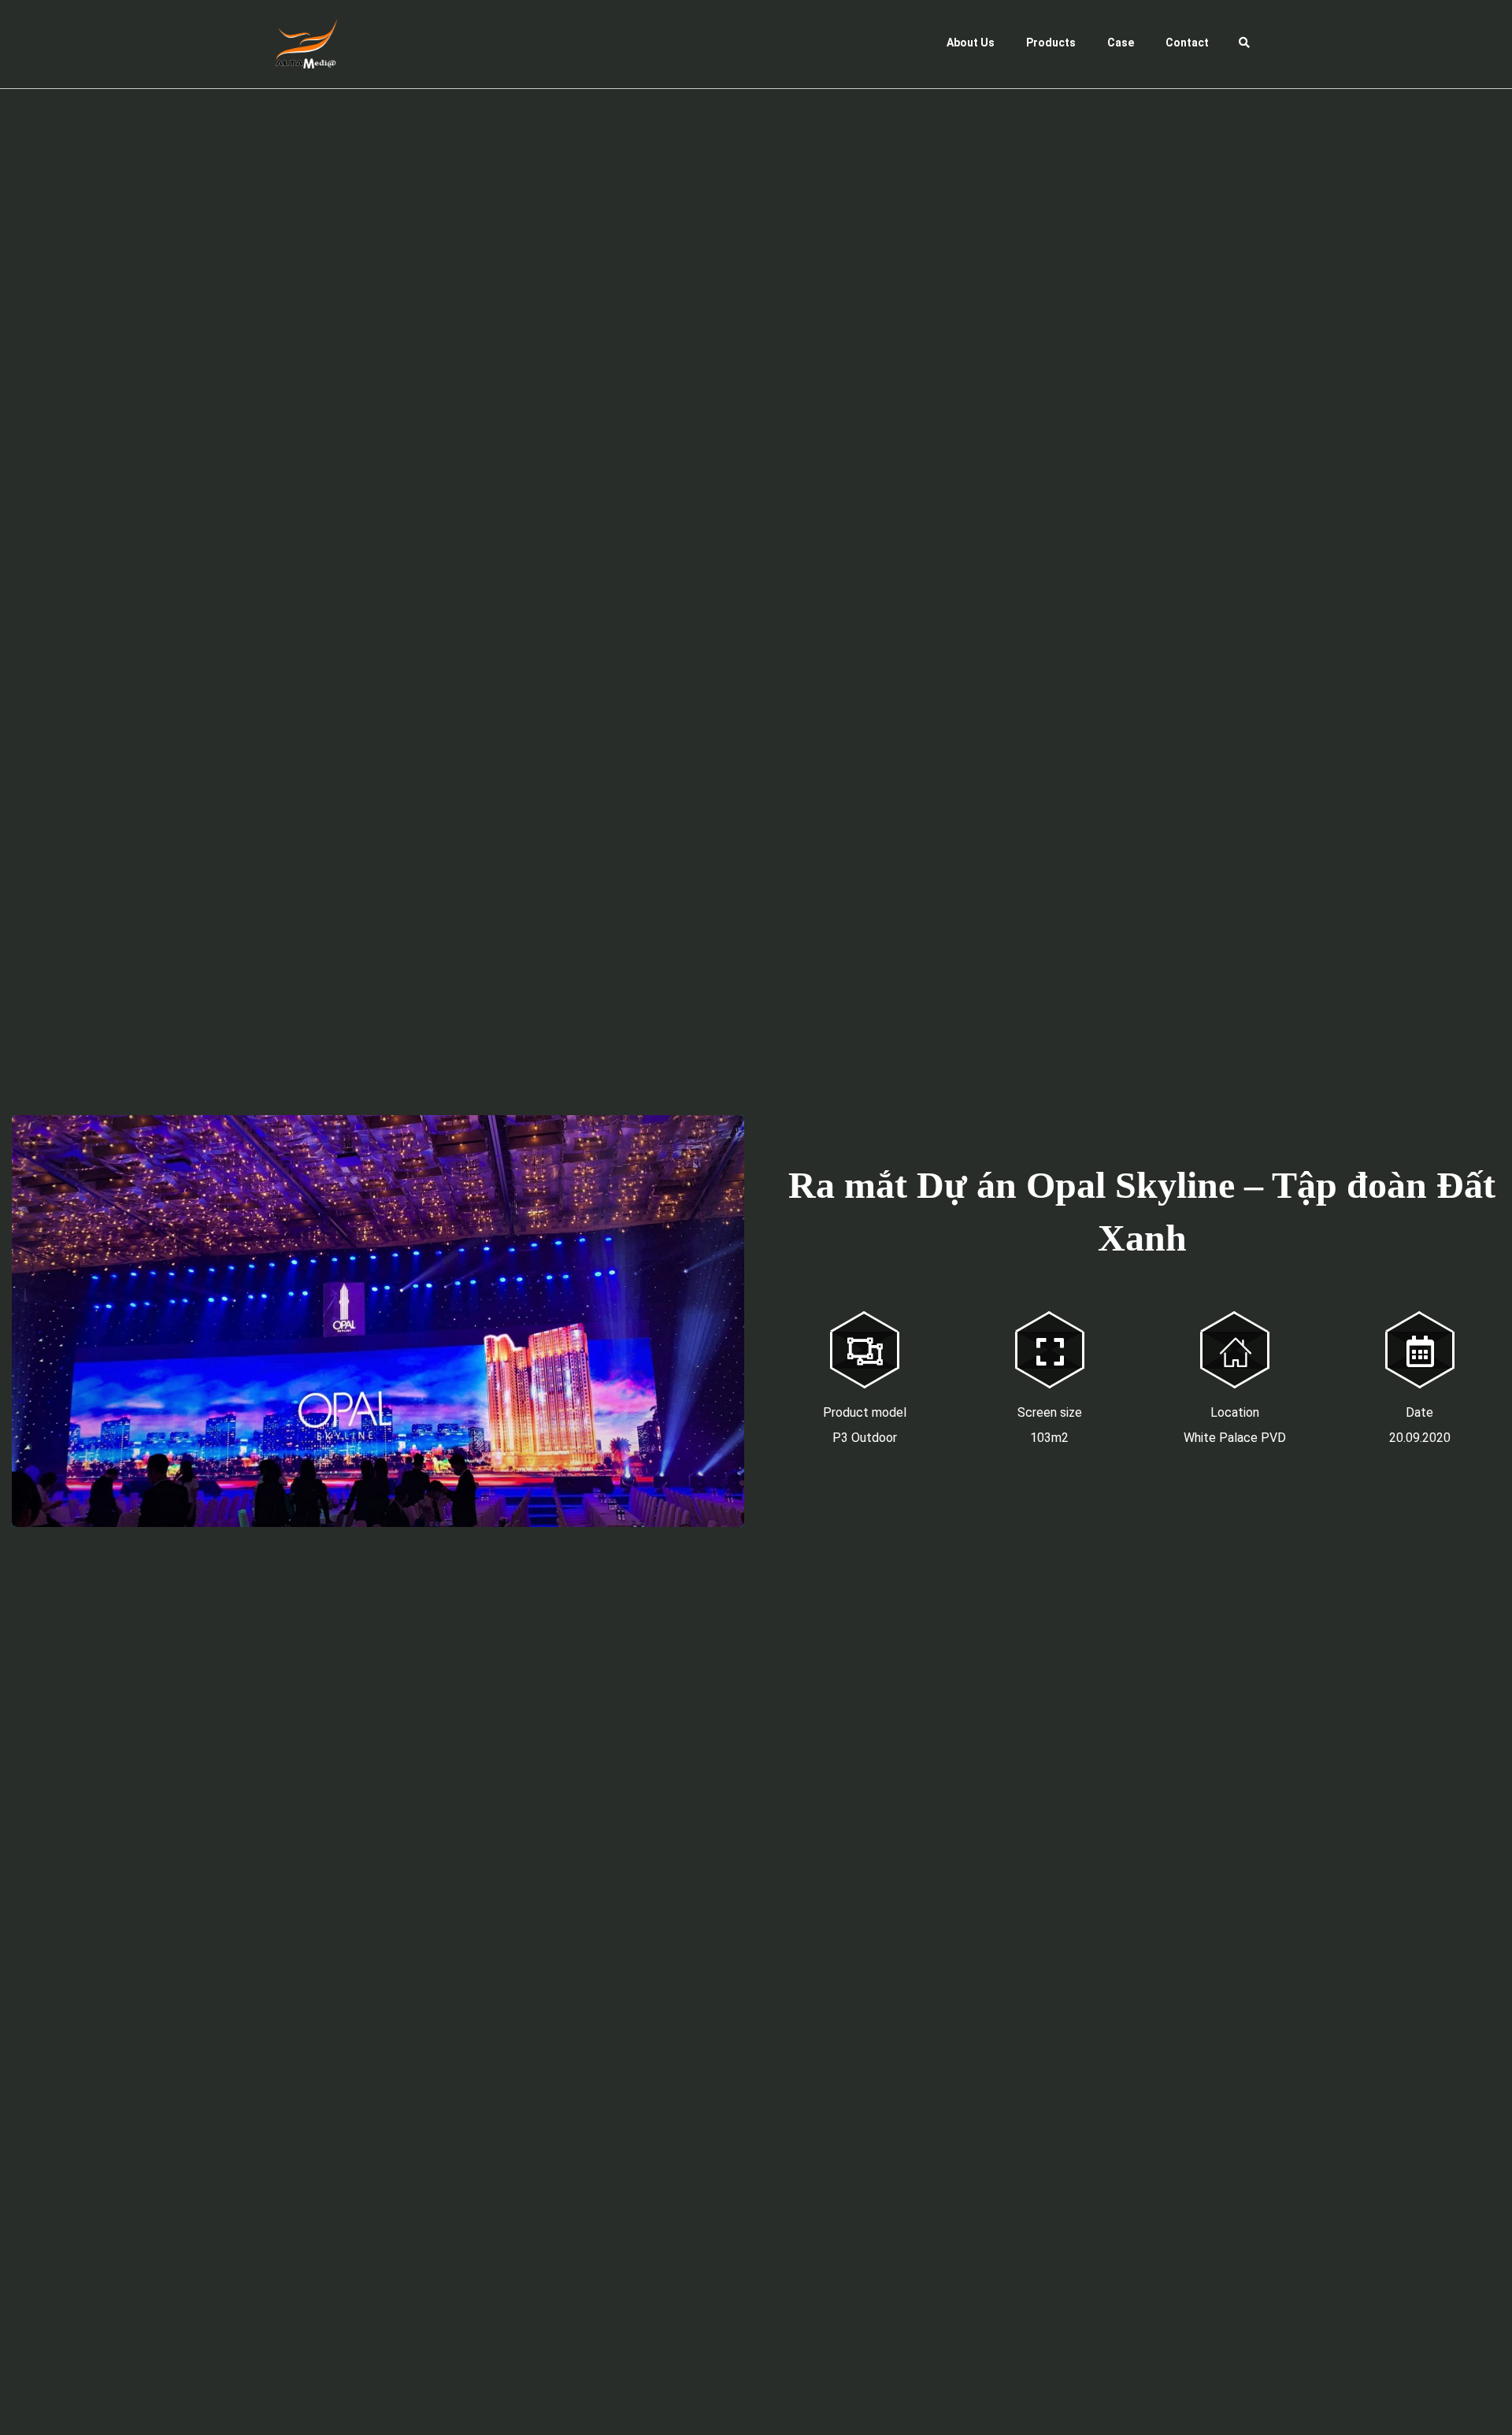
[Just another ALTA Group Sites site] (295, 44)
